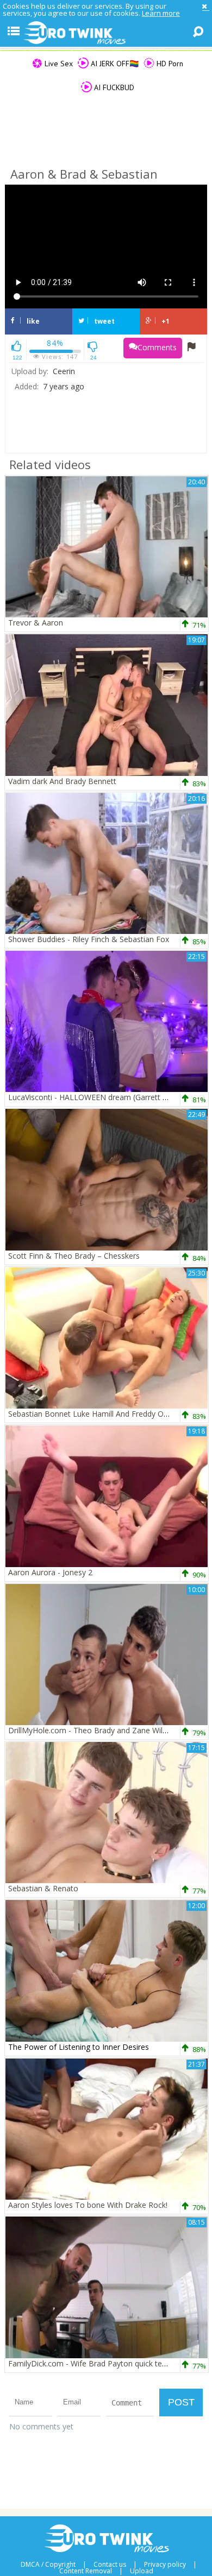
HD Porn (169, 64)
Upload (142, 2571)
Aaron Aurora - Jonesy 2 (50, 1572)
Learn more (161, 13)
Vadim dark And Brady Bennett (62, 781)
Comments (157, 347)
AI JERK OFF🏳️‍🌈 (114, 64)
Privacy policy (165, 2565)
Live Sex (58, 64)
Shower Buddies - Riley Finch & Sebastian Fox (89, 939)
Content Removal (86, 2571)
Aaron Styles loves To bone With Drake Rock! (88, 2205)
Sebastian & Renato (43, 1888)
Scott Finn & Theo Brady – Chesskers (74, 1256)
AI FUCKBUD (113, 87)
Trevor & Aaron (36, 623)
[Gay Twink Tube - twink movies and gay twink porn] (106, 33)
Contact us (110, 2565)
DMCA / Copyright (48, 2565)
